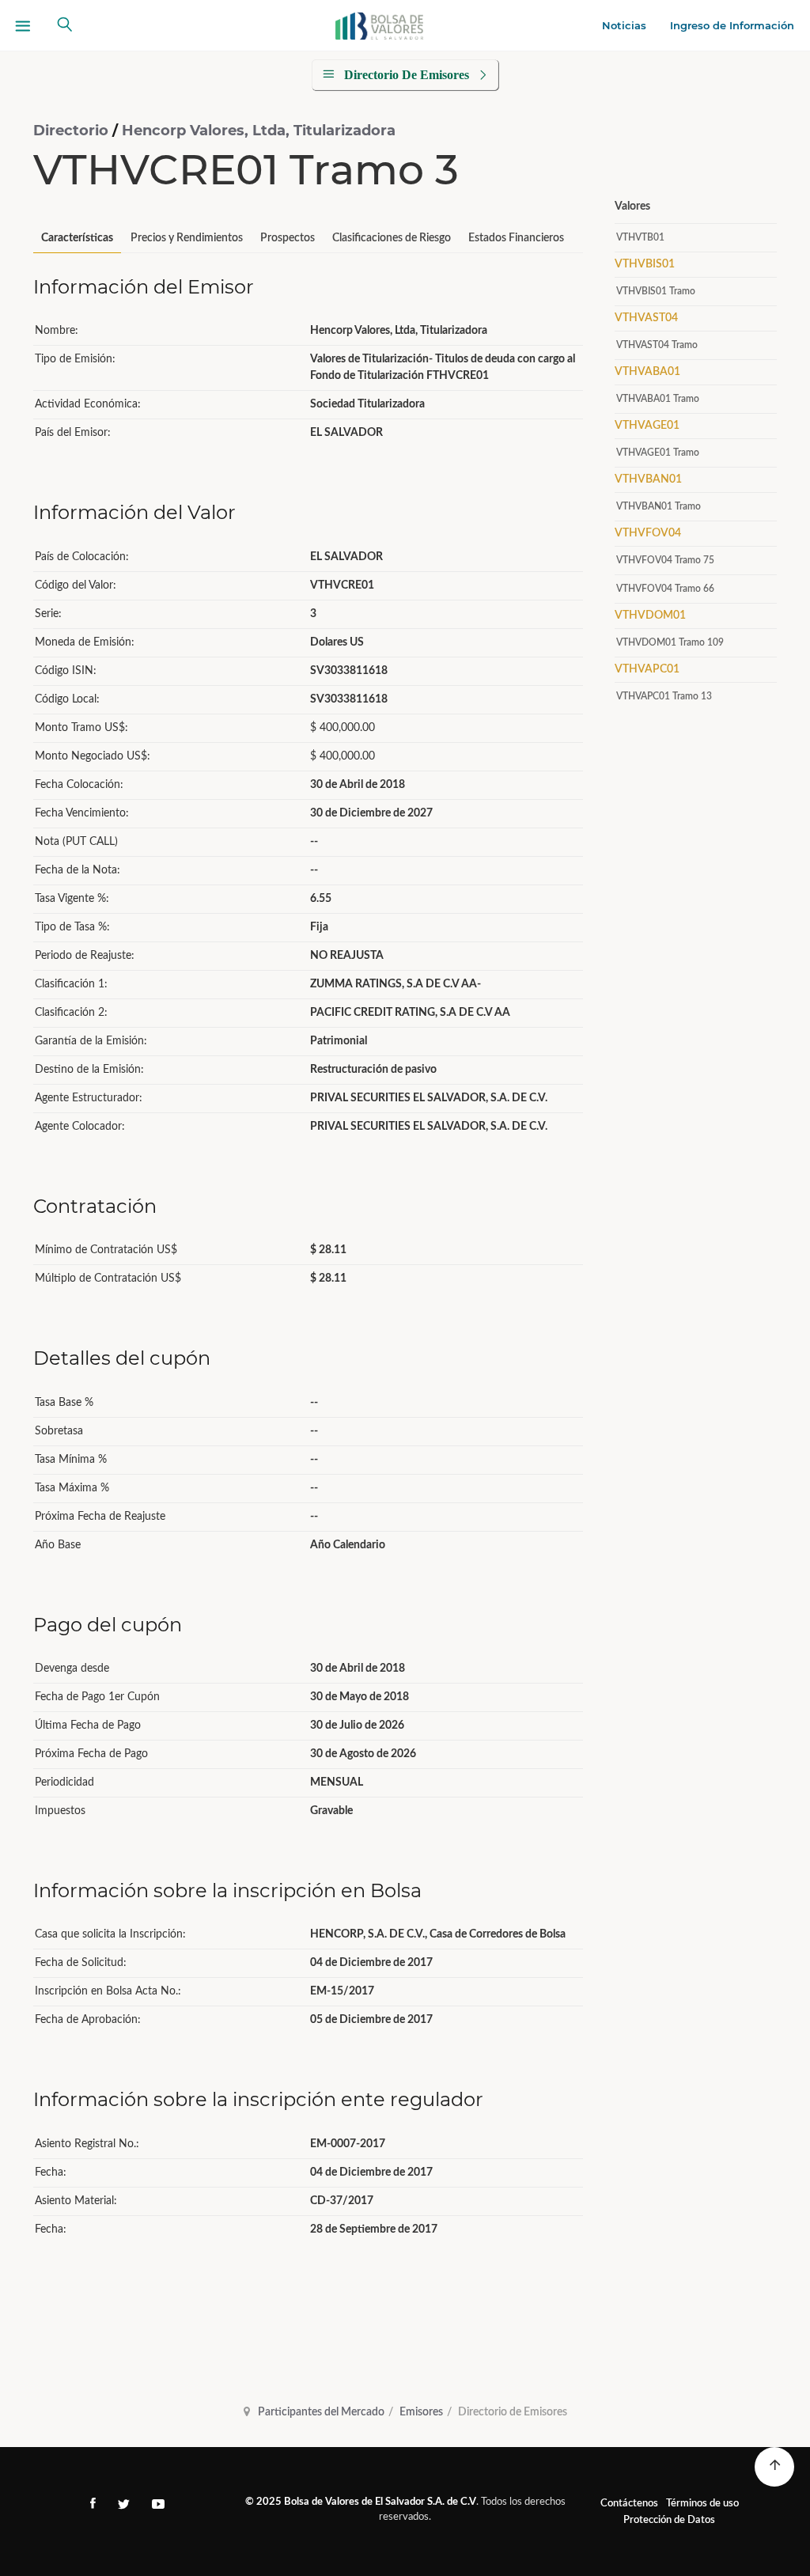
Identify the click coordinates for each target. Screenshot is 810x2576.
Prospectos (288, 238)
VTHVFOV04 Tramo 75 (665, 560)
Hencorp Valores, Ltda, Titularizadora (259, 131)
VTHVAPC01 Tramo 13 (664, 696)
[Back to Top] (774, 2467)
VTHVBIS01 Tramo (656, 291)
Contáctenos (629, 2504)
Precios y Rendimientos (187, 238)
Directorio (73, 131)
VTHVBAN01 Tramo (659, 506)
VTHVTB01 (640, 237)
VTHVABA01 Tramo (658, 399)
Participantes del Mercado (321, 2412)
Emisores (421, 2412)
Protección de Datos (669, 2520)
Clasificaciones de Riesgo (392, 238)
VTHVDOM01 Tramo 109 (670, 642)
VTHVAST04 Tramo (657, 345)
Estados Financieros (516, 238)
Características (77, 238)
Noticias (624, 25)
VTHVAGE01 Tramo (658, 453)
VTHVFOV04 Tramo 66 (665, 589)
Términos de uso (702, 2504)
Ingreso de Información (732, 25)
